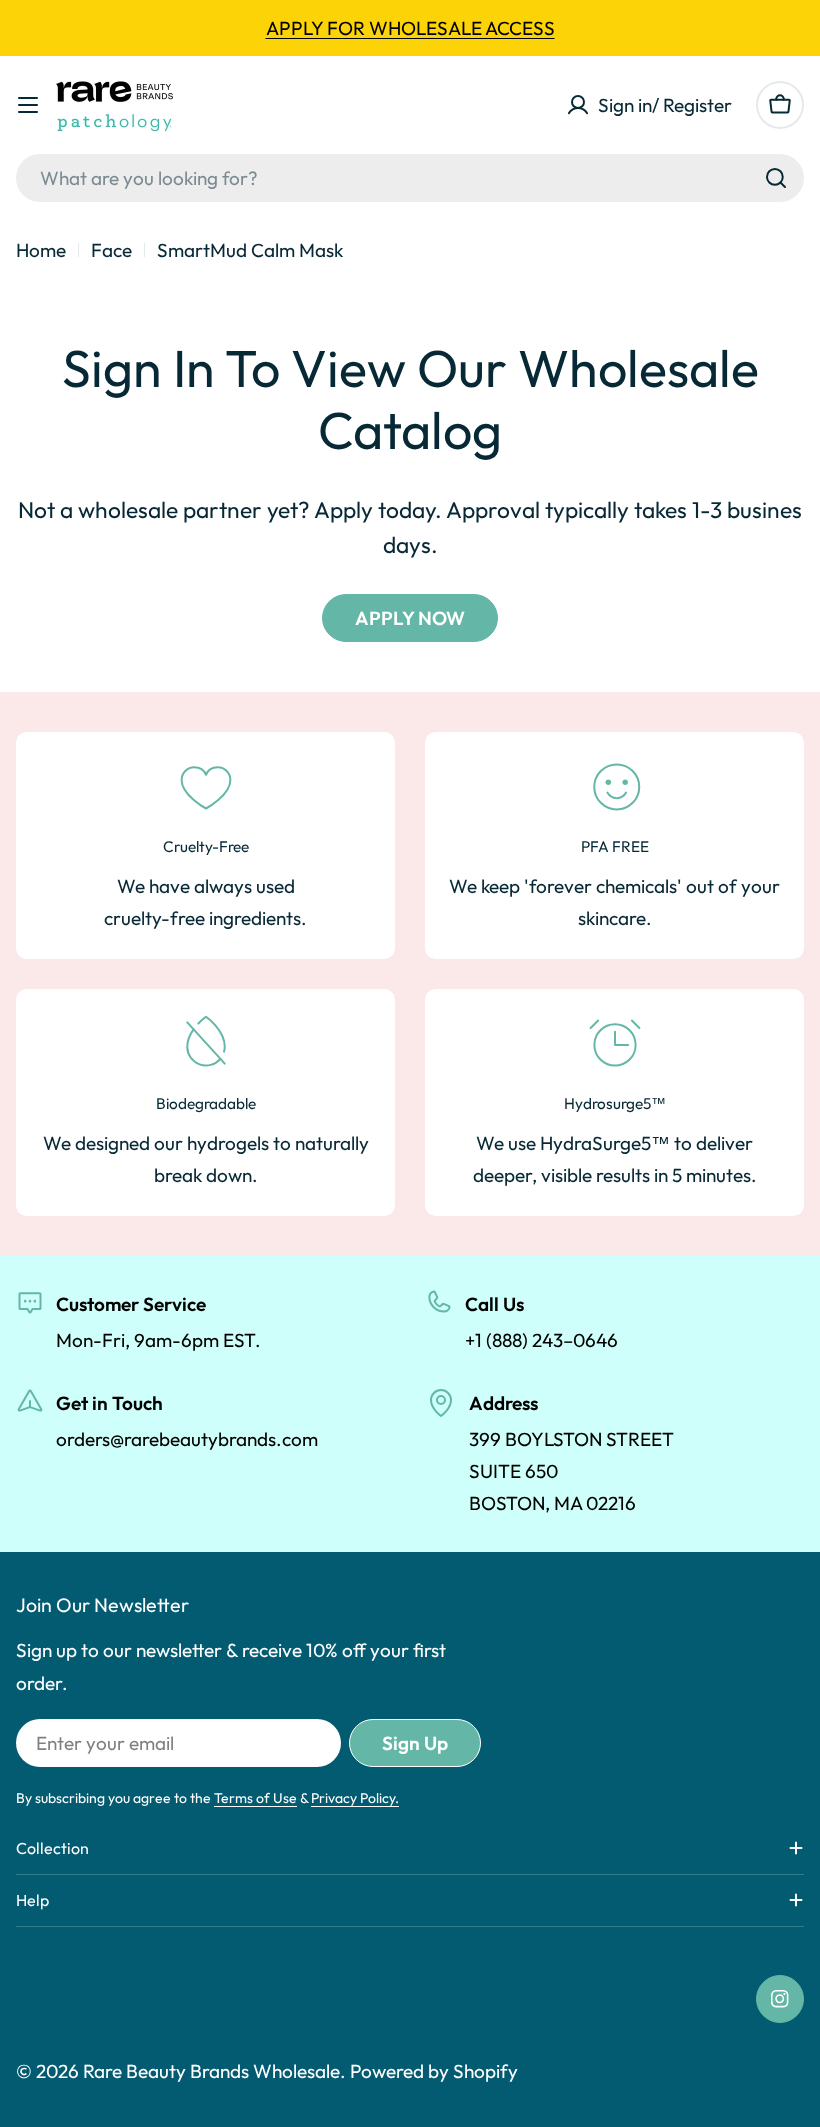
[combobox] (410, 178)
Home (41, 250)
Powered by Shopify (434, 2071)
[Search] (776, 178)
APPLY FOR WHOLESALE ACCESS (410, 28)
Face (111, 250)
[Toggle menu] (28, 105)
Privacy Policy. (355, 1798)
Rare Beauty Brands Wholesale (211, 2071)
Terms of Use (255, 1798)
